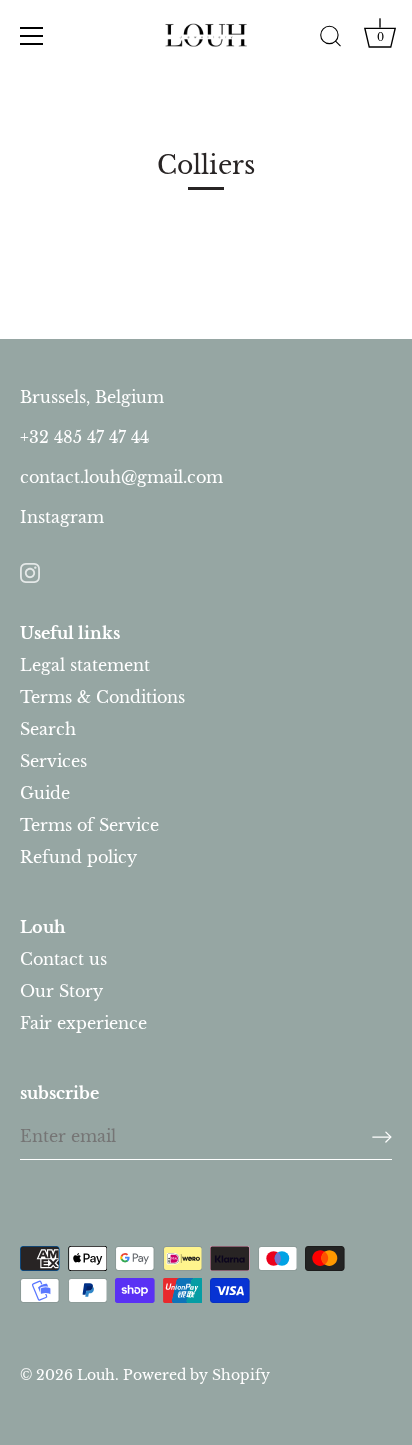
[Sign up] (382, 1137)
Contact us (63, 959)
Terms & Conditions (102, 697)
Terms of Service (89, 825)
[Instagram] (30, 571)
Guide (45, 793)
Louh (96, 1375)
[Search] (330, 39)
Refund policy (78, 857)
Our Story (61, 991)
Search (48, 729)
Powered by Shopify (196, 1375)
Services (53, 761)
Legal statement (85, 665)
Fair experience (83, 1023)
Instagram (62, 517)
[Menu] (32, 36)
